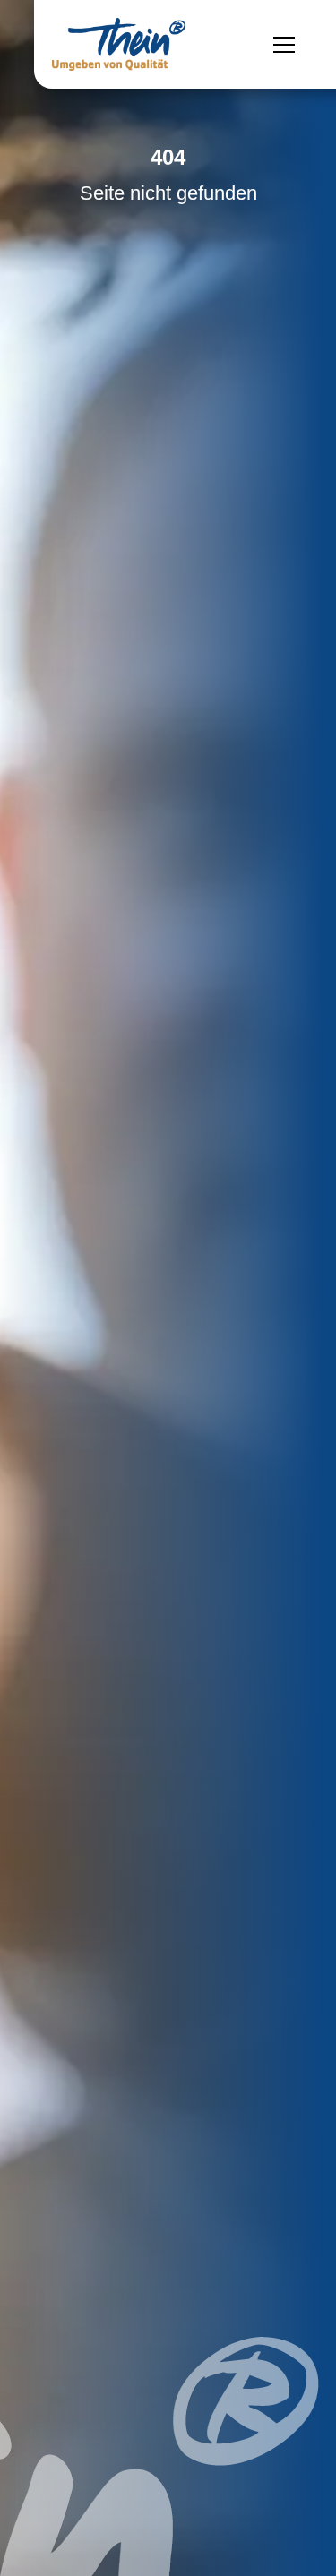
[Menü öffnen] (284, 45)
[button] (32, 2544)
